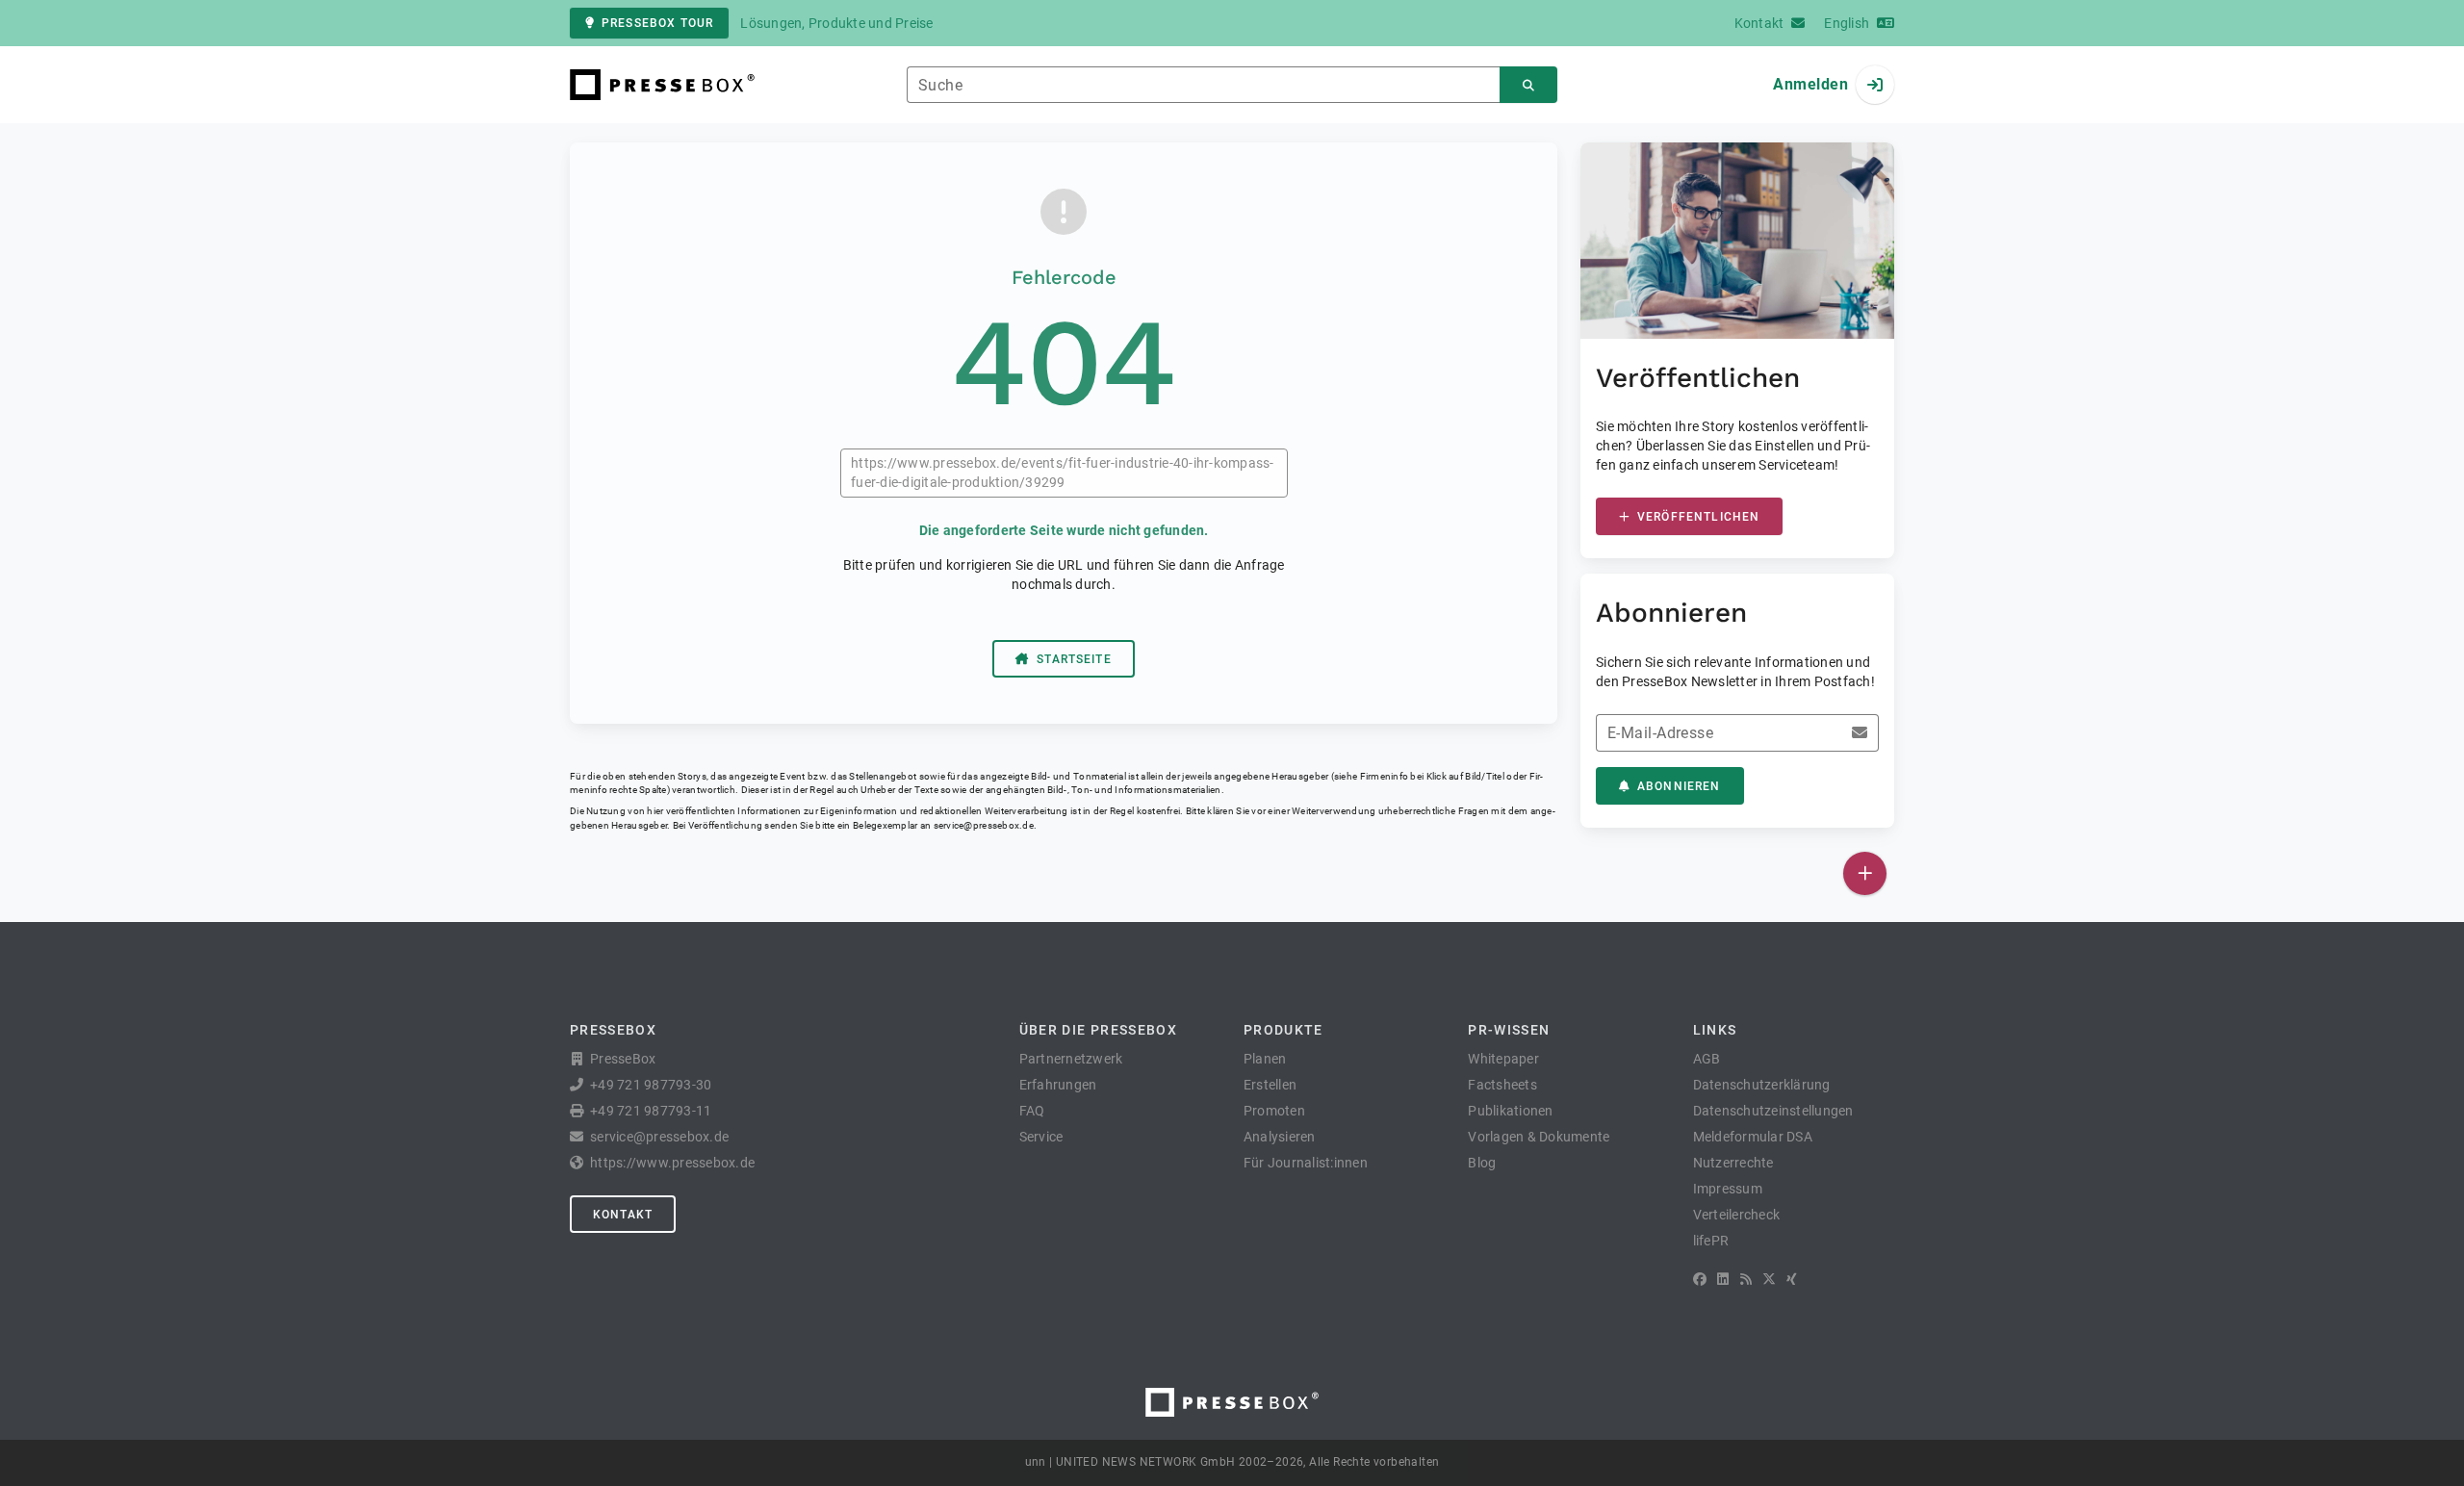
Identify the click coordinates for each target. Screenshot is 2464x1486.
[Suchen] (1528, 85)
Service (1041, 1137)
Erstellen (1270, 1085)
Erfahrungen (1058, 1085)
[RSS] (1746, 1279)
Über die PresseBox (1098, 1030)
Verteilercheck (1737, 1215)
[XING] (1792, 1279)
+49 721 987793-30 (651, 1085)
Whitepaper (1503, 1059)
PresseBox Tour (657, 23)
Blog (1482, 1163)
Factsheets (1502, 1085)
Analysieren (1280, 1137)
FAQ (1032, 1111)
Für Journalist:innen (1306, 1163)
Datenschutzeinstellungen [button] (1773, 1111)
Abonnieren (1679, 786)
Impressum (1728, 1189)
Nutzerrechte (1733, 1163)
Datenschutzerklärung (1762, 1085)
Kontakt (623, 1215)
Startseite (1074, 659)
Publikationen (1510, 1111)
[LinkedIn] (1723, 1279)
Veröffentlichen (1698, 517)
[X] (1769, 1279)
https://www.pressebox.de (672, 1163)
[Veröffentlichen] (1865, 873)
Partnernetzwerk (1071, 1059)
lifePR (1711, 1241)
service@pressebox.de (984, 825)
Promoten (1274, 1111)
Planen (1265, 1059)
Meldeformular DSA (1753, 1137)
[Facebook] (1700, 1279)
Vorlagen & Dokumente (1539, 1137)
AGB (1707, 1059)
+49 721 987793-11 (651, 1111)
